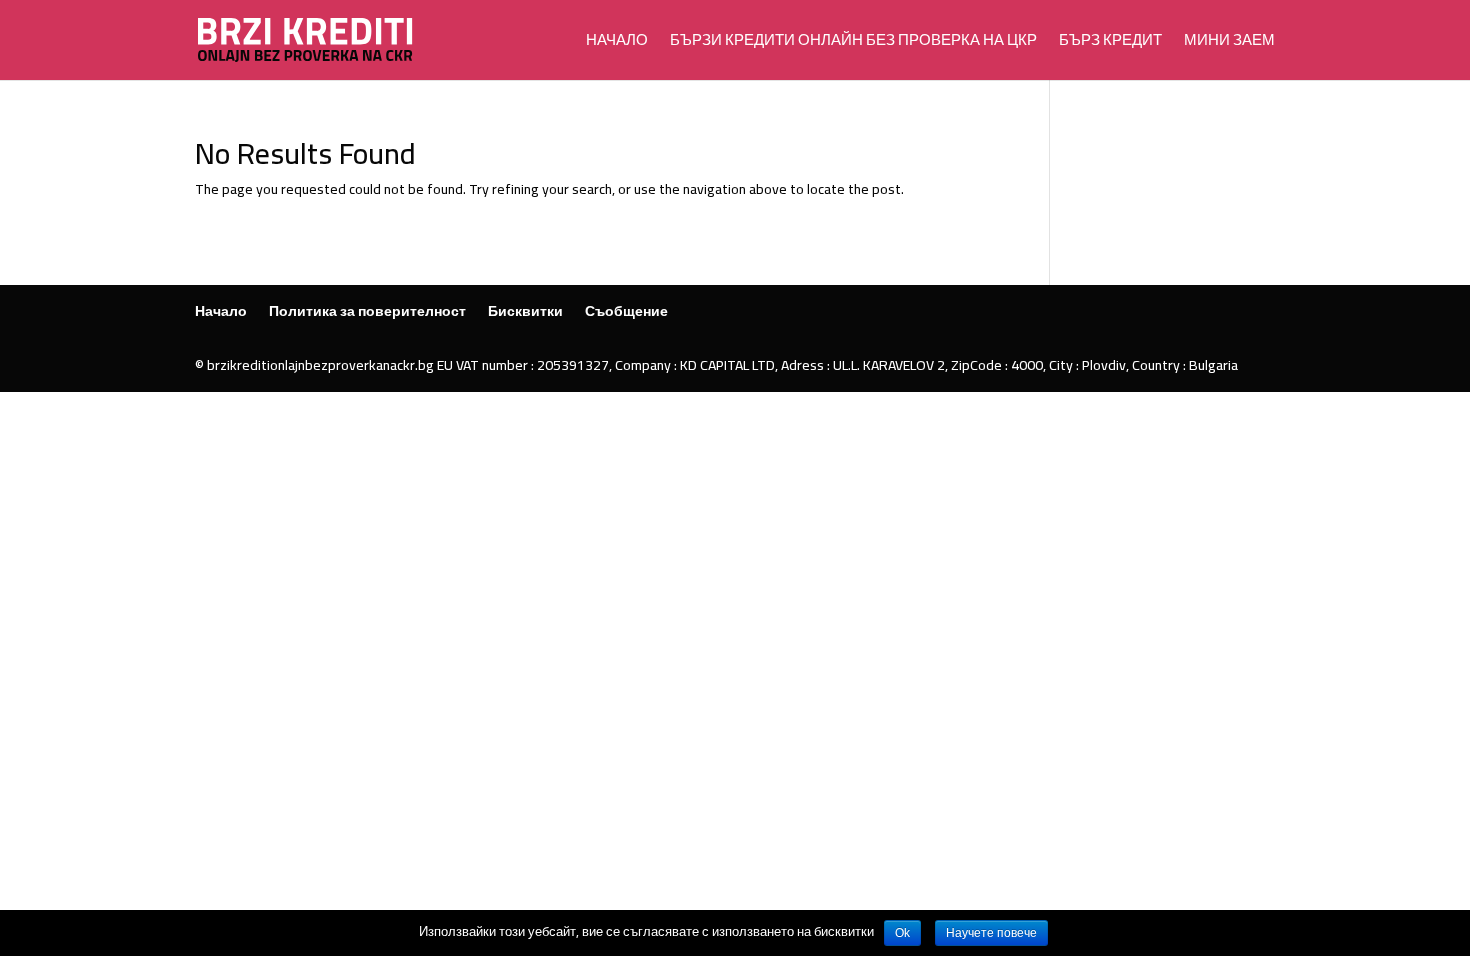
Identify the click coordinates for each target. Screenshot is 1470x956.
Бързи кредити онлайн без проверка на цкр (853, 43)
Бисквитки (525, 311)
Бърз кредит (1110, 43)
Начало (617, 43)
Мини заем (1229, 43)
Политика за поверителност (367, 311)
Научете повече (991, 933)
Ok (902, 933)
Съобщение (626, 311)
